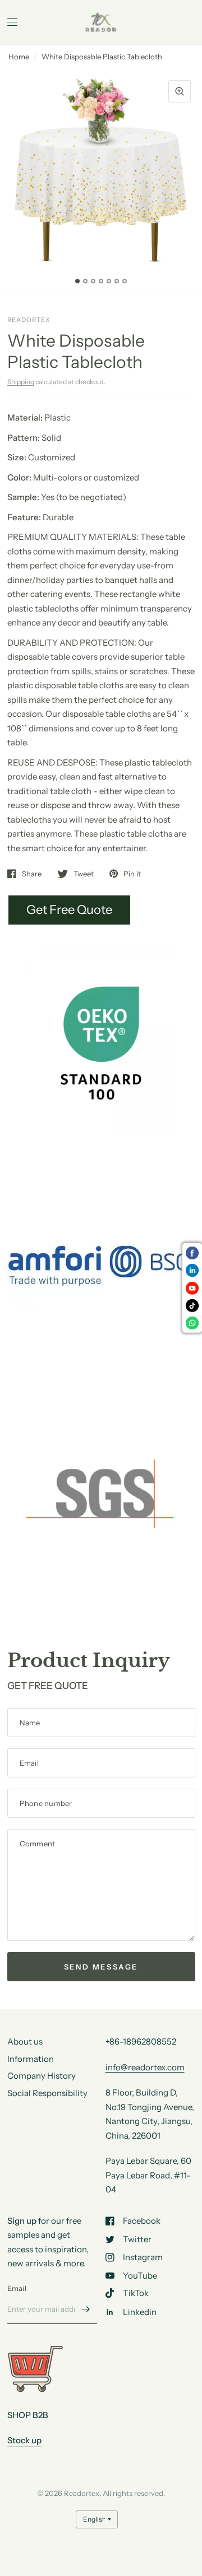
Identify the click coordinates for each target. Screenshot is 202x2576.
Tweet (84, 874)
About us (25, 2041)
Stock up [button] (24, 2440)
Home (19, 57)
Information (31, 2059)
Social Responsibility (47, 2093)
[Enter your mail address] (86, 2309)
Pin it (132, 874)
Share (32, 874)
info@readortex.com (145, 2067)
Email (17, 2288)
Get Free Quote (69, 910)
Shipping (21, 382)
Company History (42, 2076)
